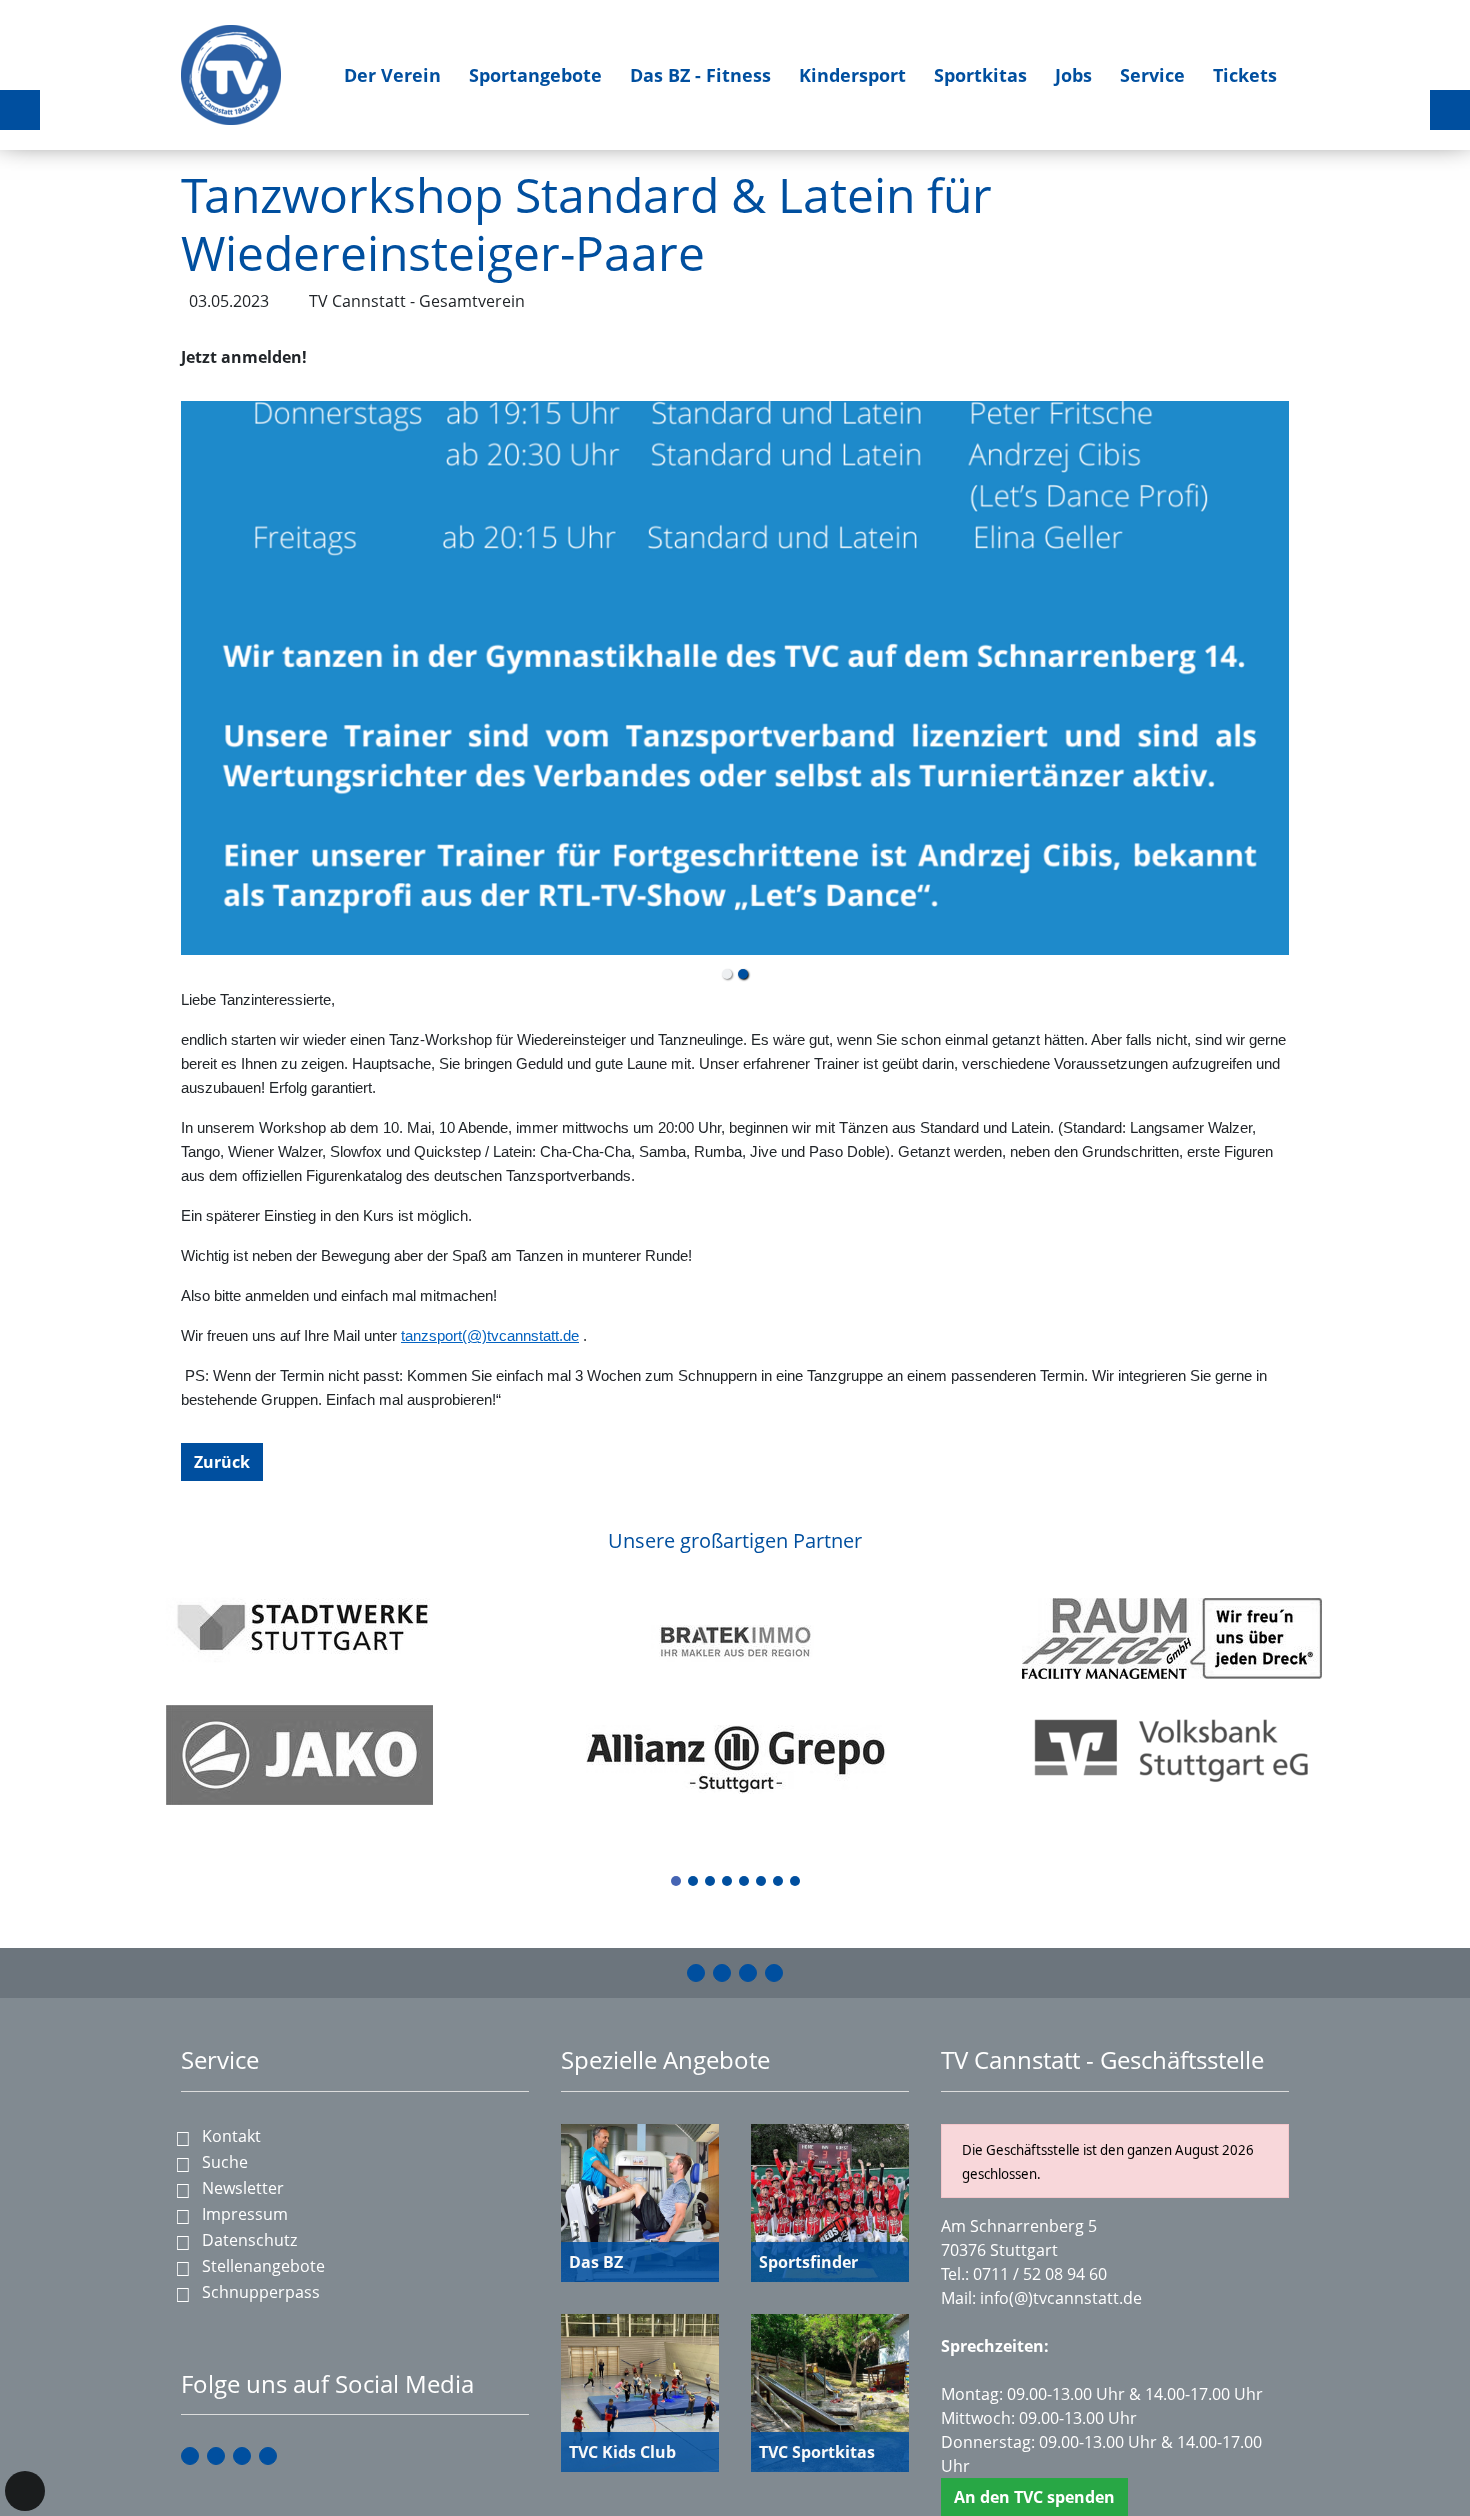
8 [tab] (796, 1882)
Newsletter (243, 2188)
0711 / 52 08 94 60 (1040, 2274)
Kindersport (852, 75)
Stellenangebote (263, 2266)
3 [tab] (711, 1882)
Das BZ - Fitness (700, 75)
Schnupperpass (261, 2292)
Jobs (1073, 75)
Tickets (1245, 75)
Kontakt (231, 2136)
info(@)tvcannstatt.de (1061, 2298)
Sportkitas (980, 75)
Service (1152, 75)
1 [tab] (677, 1882)
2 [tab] (694, 1882)
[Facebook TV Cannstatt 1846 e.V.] (696, 1973)
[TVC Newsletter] (774, 1973)
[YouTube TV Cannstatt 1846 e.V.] (748, 1973)
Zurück (222, 1462)
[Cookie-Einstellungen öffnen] (25, 2491)
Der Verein (392, 75)
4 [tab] (728, 1882)
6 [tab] (762, 1882)
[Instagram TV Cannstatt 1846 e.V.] (722, 1973)
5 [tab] (745, 1882)
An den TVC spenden (1034, 2497)
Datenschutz (249, 2240)
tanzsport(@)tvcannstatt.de (490, 1336)
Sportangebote (535, 75)
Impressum (245, 2214)
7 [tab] (779, 1882)
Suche (225, 2162)
